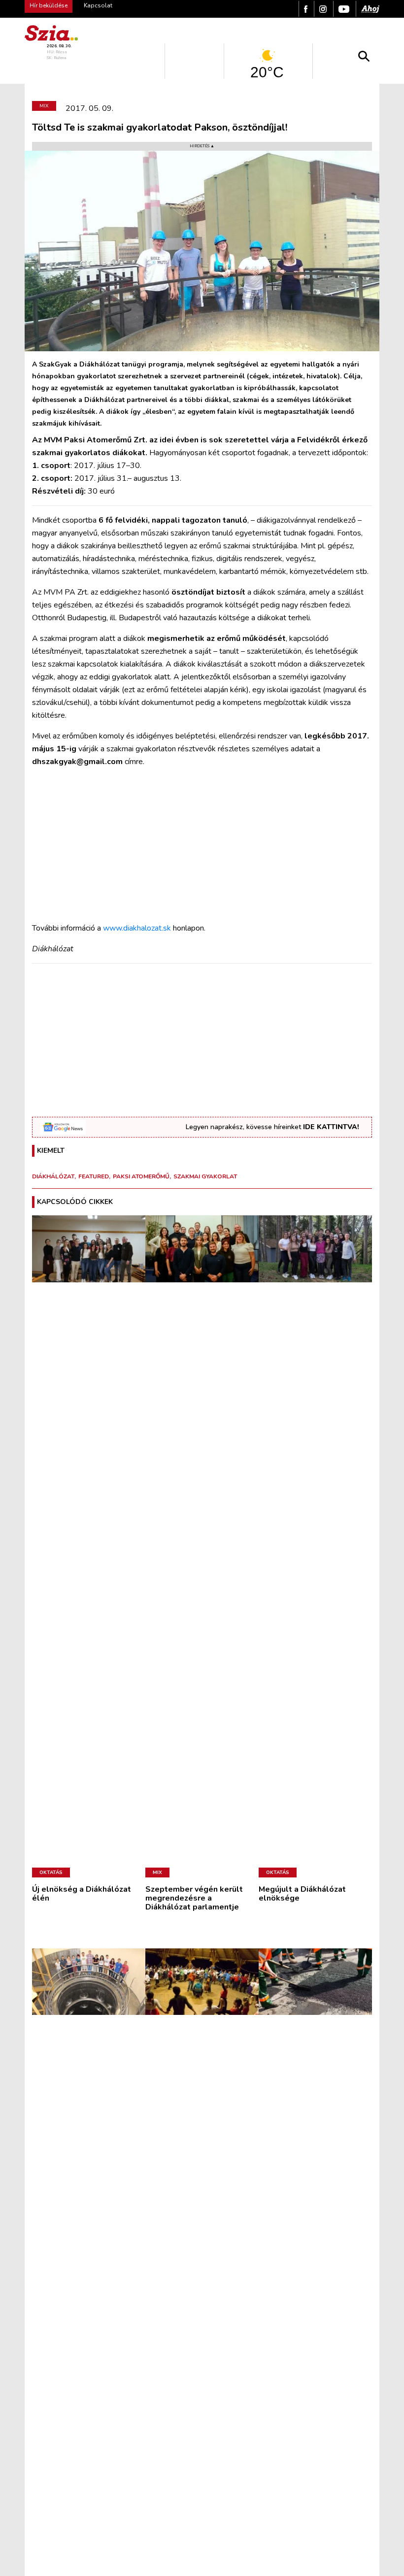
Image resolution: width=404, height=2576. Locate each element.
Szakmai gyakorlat (205, 1176)
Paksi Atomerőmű (141, 1176)
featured (94, 1176)
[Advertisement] (202, 845)
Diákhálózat (53, 1176)
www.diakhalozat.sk (138, 928)
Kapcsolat (98, 5)
